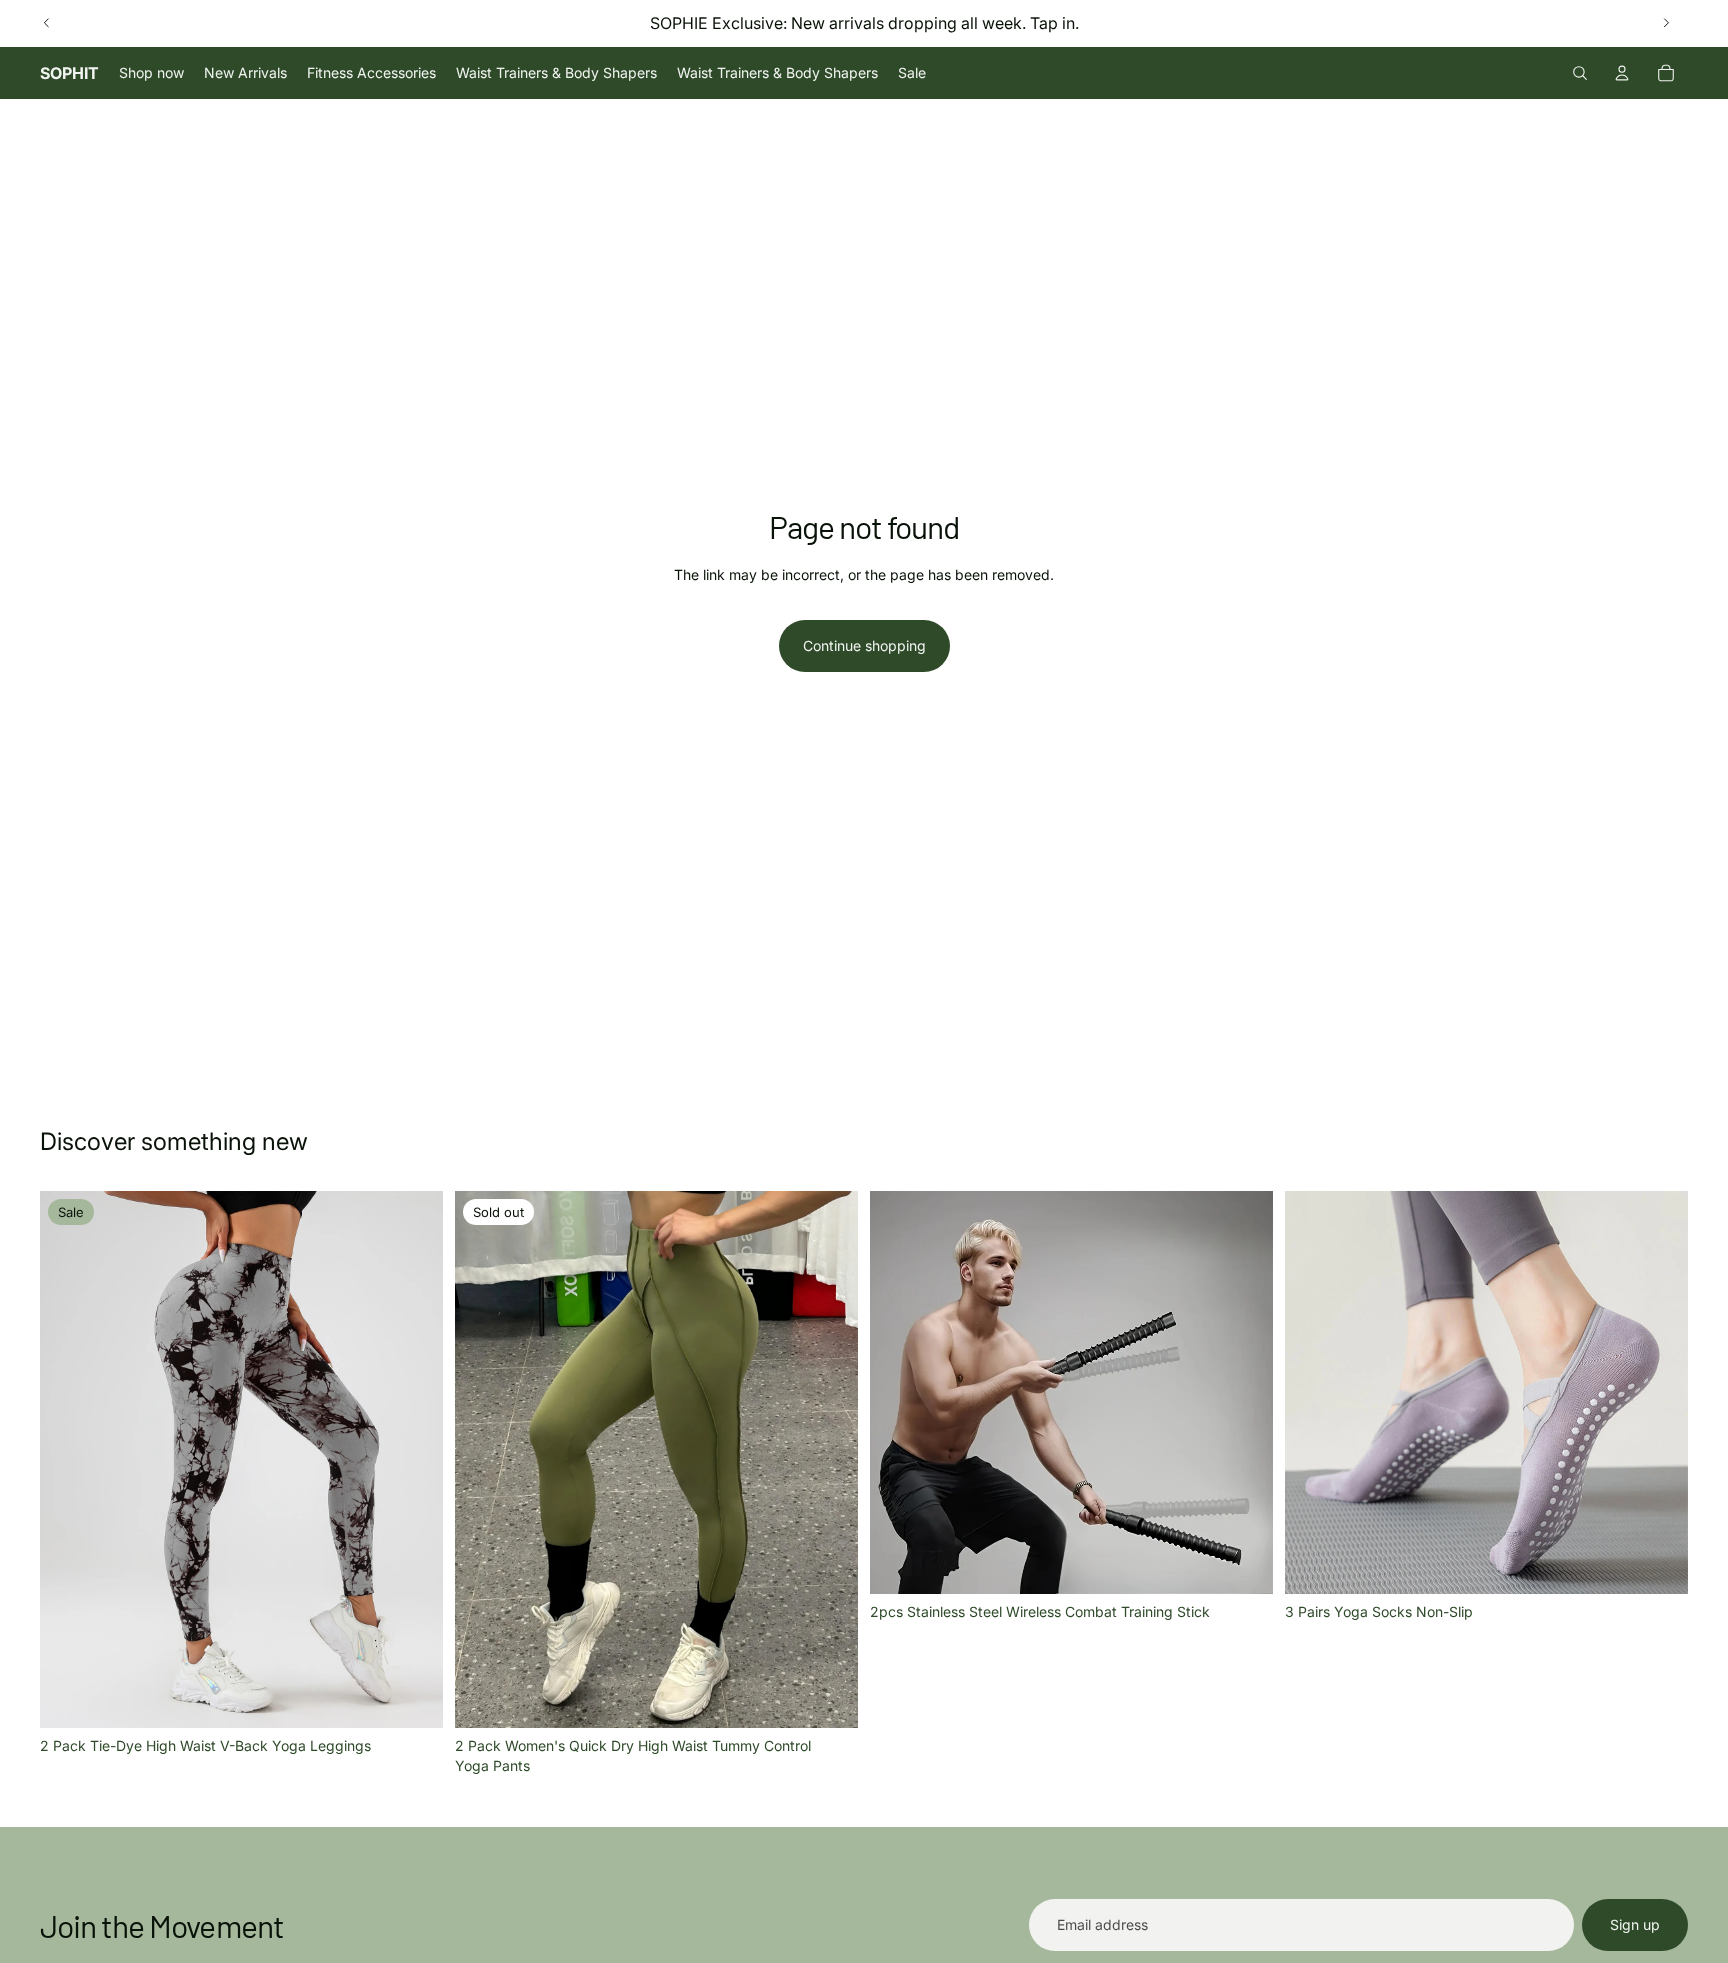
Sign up (1635, 1924)
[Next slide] (1666, 23)
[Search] (1580, 73)
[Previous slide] (47, 23)
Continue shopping (864, 645)
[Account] (1622, 73)
